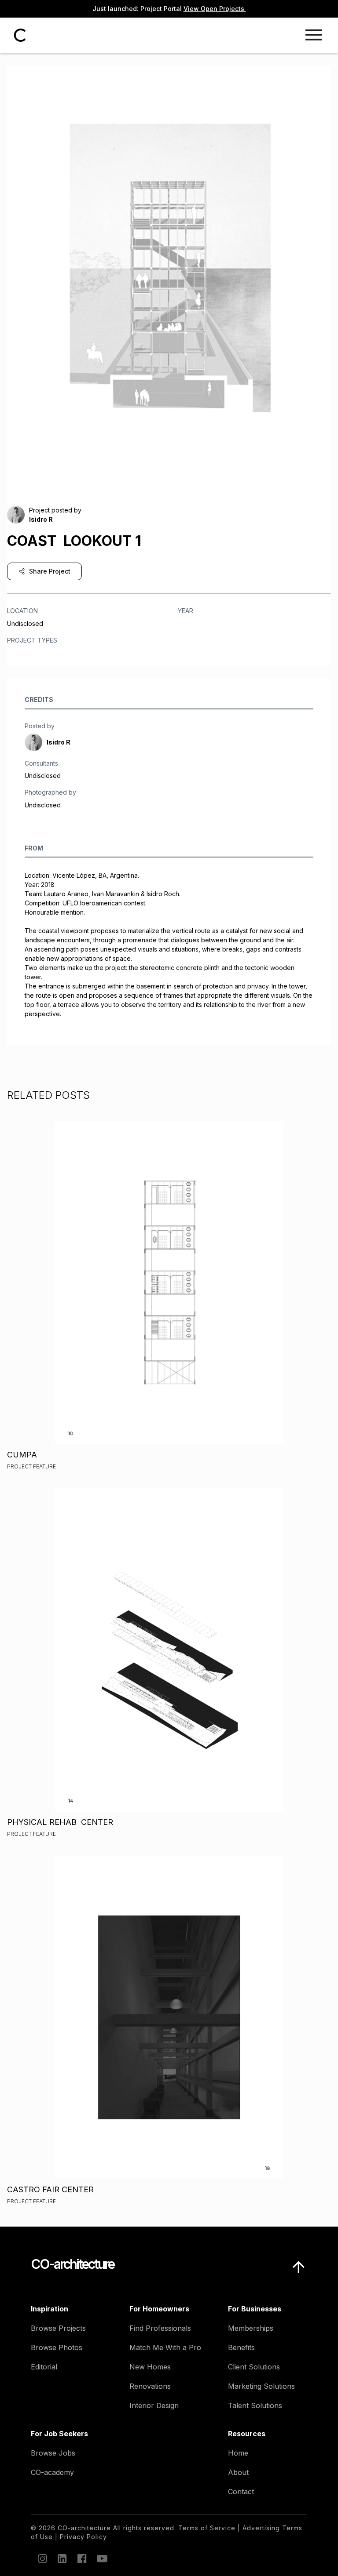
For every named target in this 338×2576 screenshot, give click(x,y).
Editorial (44, 2367)
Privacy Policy (83, 2537)
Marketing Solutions (261, 2386)
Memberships (251, 2328)
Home (238, 2453)
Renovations (150, 2386)
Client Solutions (254, 2367)
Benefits (241, 2347)
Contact (241, 2492)
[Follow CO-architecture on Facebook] (81, 2558)
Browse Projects (58, 2328)
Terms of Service (207, 2528)
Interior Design (154, 2405)
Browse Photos (57, 2347)
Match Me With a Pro (165, 2347)
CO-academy (52, 2472)
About (238, 2472)
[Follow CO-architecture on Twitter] (101, 2558)
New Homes (150, 2367)
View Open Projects (215, 9)
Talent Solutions (255, 2405)
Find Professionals (160, 2328)
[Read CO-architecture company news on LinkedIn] (62, 2558)
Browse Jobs (53, 2453)
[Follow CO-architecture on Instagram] (42, 2558)
